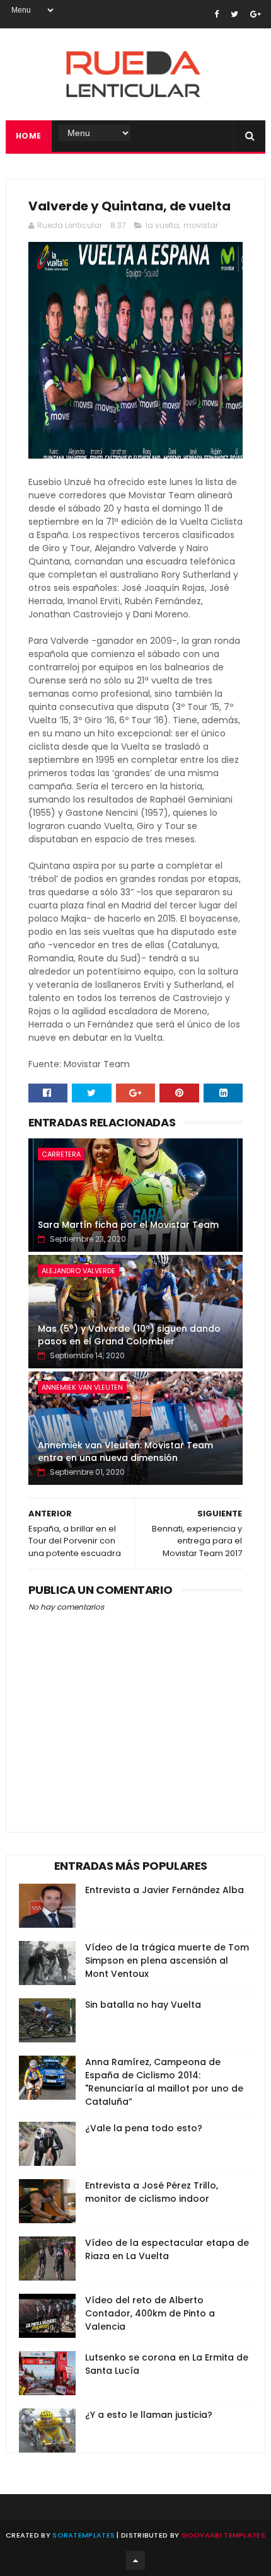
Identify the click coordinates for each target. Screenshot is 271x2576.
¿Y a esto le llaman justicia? (149, 2415)
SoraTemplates (84, 2535)
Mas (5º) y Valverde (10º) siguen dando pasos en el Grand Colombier (129, 1335)
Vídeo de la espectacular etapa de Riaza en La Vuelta (167, 2249)
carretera (61, 1154)
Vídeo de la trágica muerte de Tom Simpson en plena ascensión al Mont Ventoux (167, 1961)
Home (29, 136)
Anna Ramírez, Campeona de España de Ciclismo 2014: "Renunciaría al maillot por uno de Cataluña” (164, 2082)
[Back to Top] (135, 2560)
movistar (201, 225)
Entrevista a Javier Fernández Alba (164, 1890)
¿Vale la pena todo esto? (144, 2128)
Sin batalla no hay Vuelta (143, 2005)
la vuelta (162, 225)
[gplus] (256, 14)
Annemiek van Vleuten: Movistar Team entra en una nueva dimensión (125, 1451)
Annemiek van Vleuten (82, 1387)
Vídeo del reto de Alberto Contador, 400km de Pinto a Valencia (150, 2313)
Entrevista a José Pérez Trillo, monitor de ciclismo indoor (152, 2192)
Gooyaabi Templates (223, 2535)
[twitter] (234, 14)
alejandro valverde (78, 1271)
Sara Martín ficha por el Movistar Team (128, 1225)
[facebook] (216, 14)
